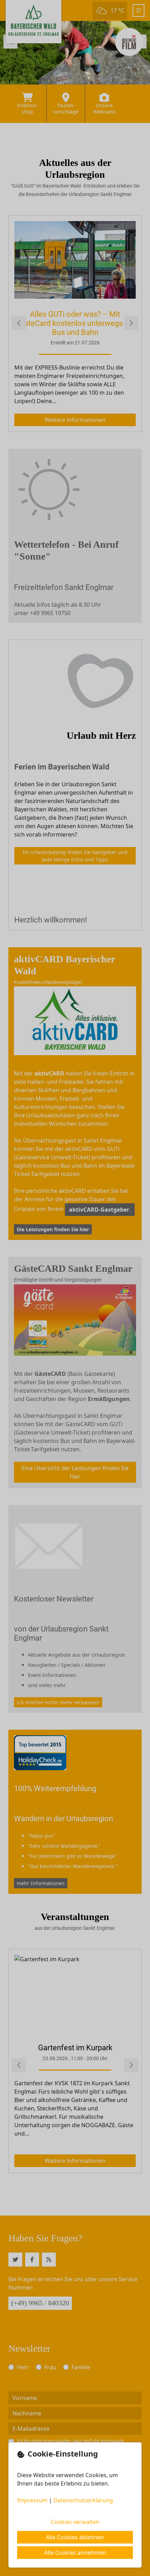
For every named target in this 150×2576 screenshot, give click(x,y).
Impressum (32, 2500)
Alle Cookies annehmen (75, 2553)
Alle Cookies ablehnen (75, 2537)
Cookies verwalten (75, 2522)
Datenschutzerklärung (83, 2500)
